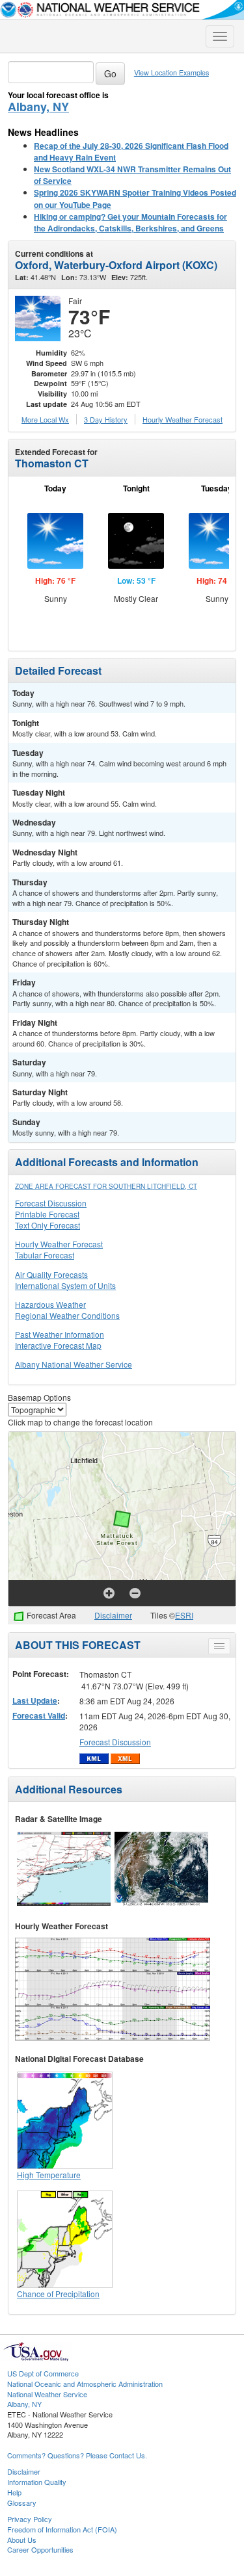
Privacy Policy (30, 2519)
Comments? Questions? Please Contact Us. (77, 2455)
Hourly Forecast (183, 419)
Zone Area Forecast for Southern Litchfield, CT (106, 1186)
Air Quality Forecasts (51, 1274)
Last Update (35, 1700)
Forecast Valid (39, 1715)
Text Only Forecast (47, 1225)
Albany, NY (38, 107)
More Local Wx (45, 419)
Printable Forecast (47, 1214)
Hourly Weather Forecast (59, 1244)
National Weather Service (47, 2394)
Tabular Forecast (45, 1255)
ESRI (184, 1615)
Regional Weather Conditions (67, 1315)
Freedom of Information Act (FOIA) (62, 2529)
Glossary (22, 2503)
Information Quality (37, 2482)
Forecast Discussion (51, 1203)
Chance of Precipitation (58, 2294)
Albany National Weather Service (74, 1364)
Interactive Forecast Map (58, 1345)
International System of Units (65, 1285)
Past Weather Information (60, 1334)
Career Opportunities (40, 2549)
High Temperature (49, 2175)
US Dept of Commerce (43, 2373)
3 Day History (106, 419)
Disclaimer (113, 1615)
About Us (22, 2540)
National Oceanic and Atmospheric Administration (85, 2384)
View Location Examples (171, 72)
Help (14, 2492)
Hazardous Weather (50, 1304)
